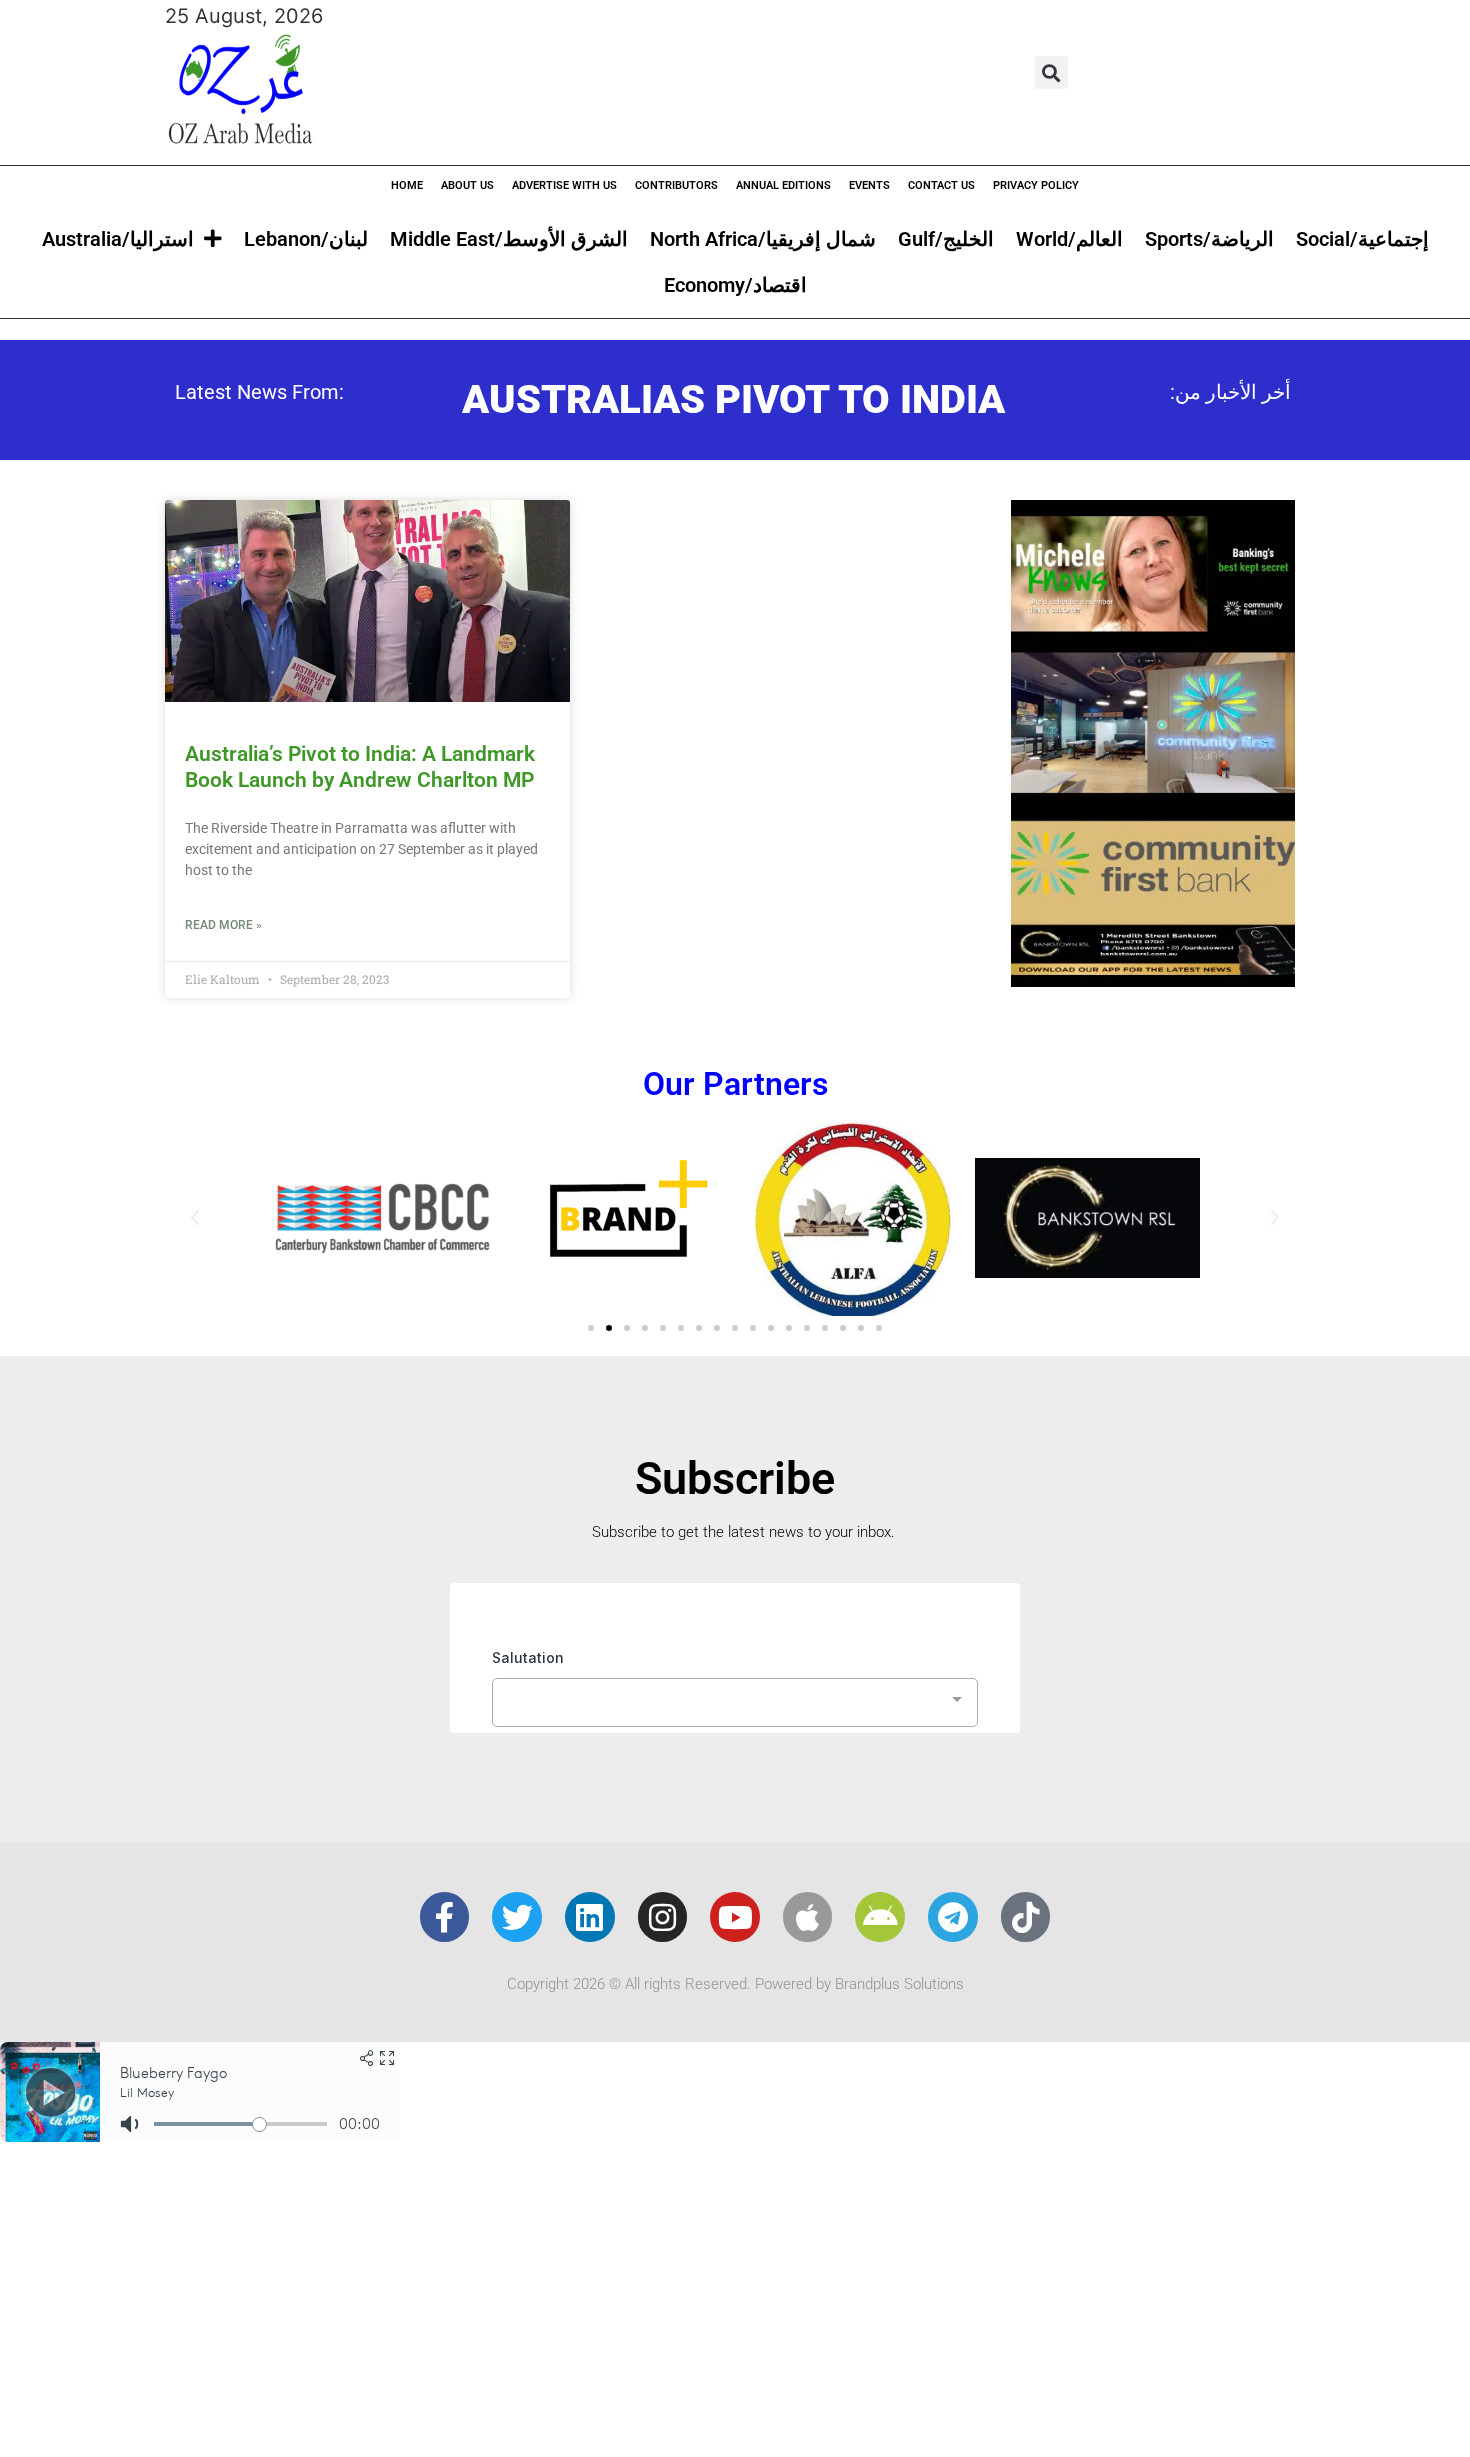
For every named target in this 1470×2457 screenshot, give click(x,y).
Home (407, 185)
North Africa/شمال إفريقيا (763, 239)
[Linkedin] (590, 1917)
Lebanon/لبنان (306, 239)
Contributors (676, 185)
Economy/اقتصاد (735, 285)
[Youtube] (735, 1917)
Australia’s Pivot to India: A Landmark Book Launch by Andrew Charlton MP (360, 766)
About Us (467, 185)
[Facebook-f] (445, 1917)
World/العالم (1069, 239)
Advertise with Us (564, 185)
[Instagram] (663, 1917)
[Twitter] (517, 1917)
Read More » (223, 925)
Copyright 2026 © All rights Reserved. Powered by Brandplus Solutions (735, 1984)
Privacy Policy (1036, 185)
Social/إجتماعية (1362, 239)
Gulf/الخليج (946, 239)
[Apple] (808, 1917)
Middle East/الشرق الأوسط (509, 239)
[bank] (1153, 980)
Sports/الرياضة (1209, 239)
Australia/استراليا (118, 239)
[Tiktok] (1026, 1917)
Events (869, 185)
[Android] (880, 1917)
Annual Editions (783, 185)
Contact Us (941, 185)
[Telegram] (953, 1917)
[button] (1051, 72)
